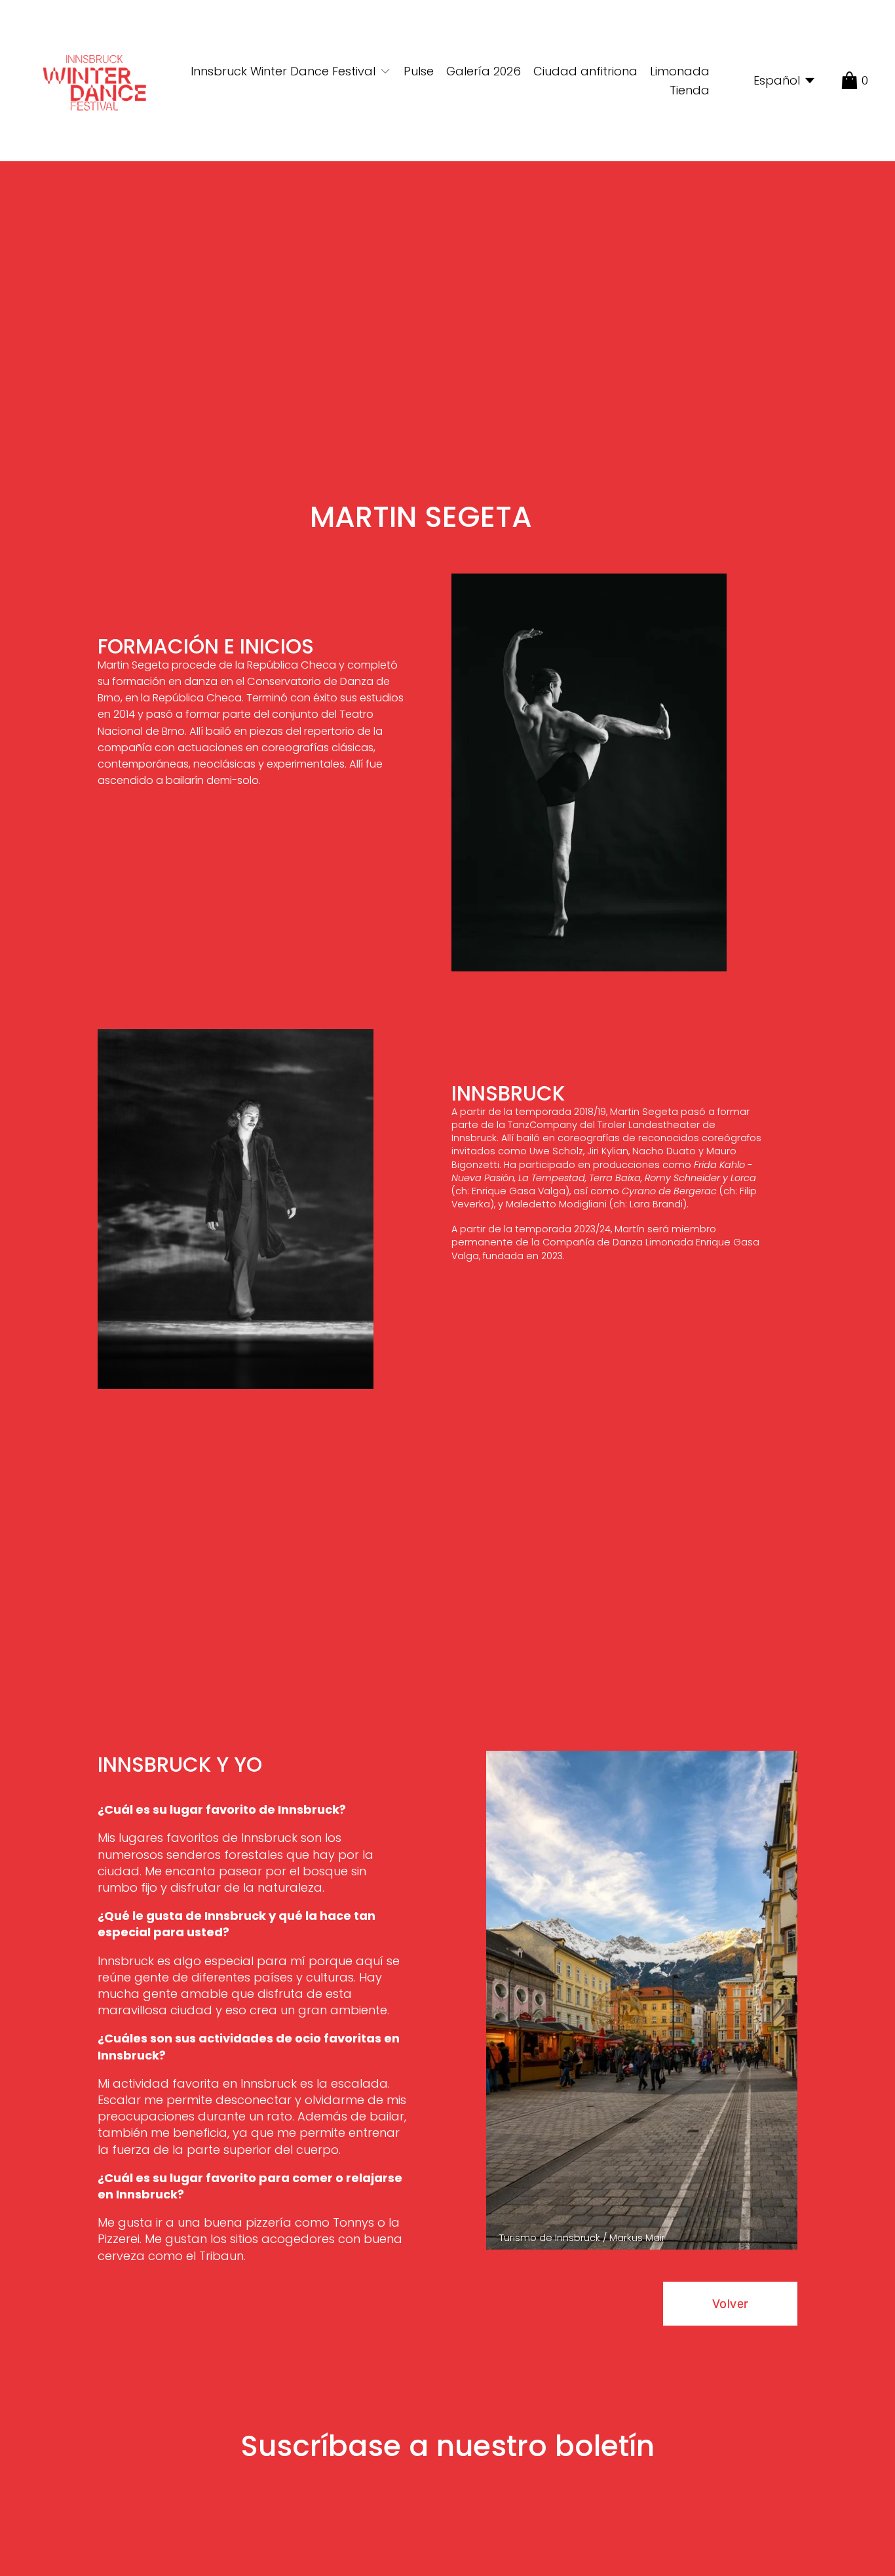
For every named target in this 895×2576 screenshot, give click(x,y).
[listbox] (775, 81)
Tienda (690, 90)
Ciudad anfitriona (585, 71)
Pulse (419, 71)
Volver (730, 2304)
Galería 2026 (484, 71)
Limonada (680, 71)
